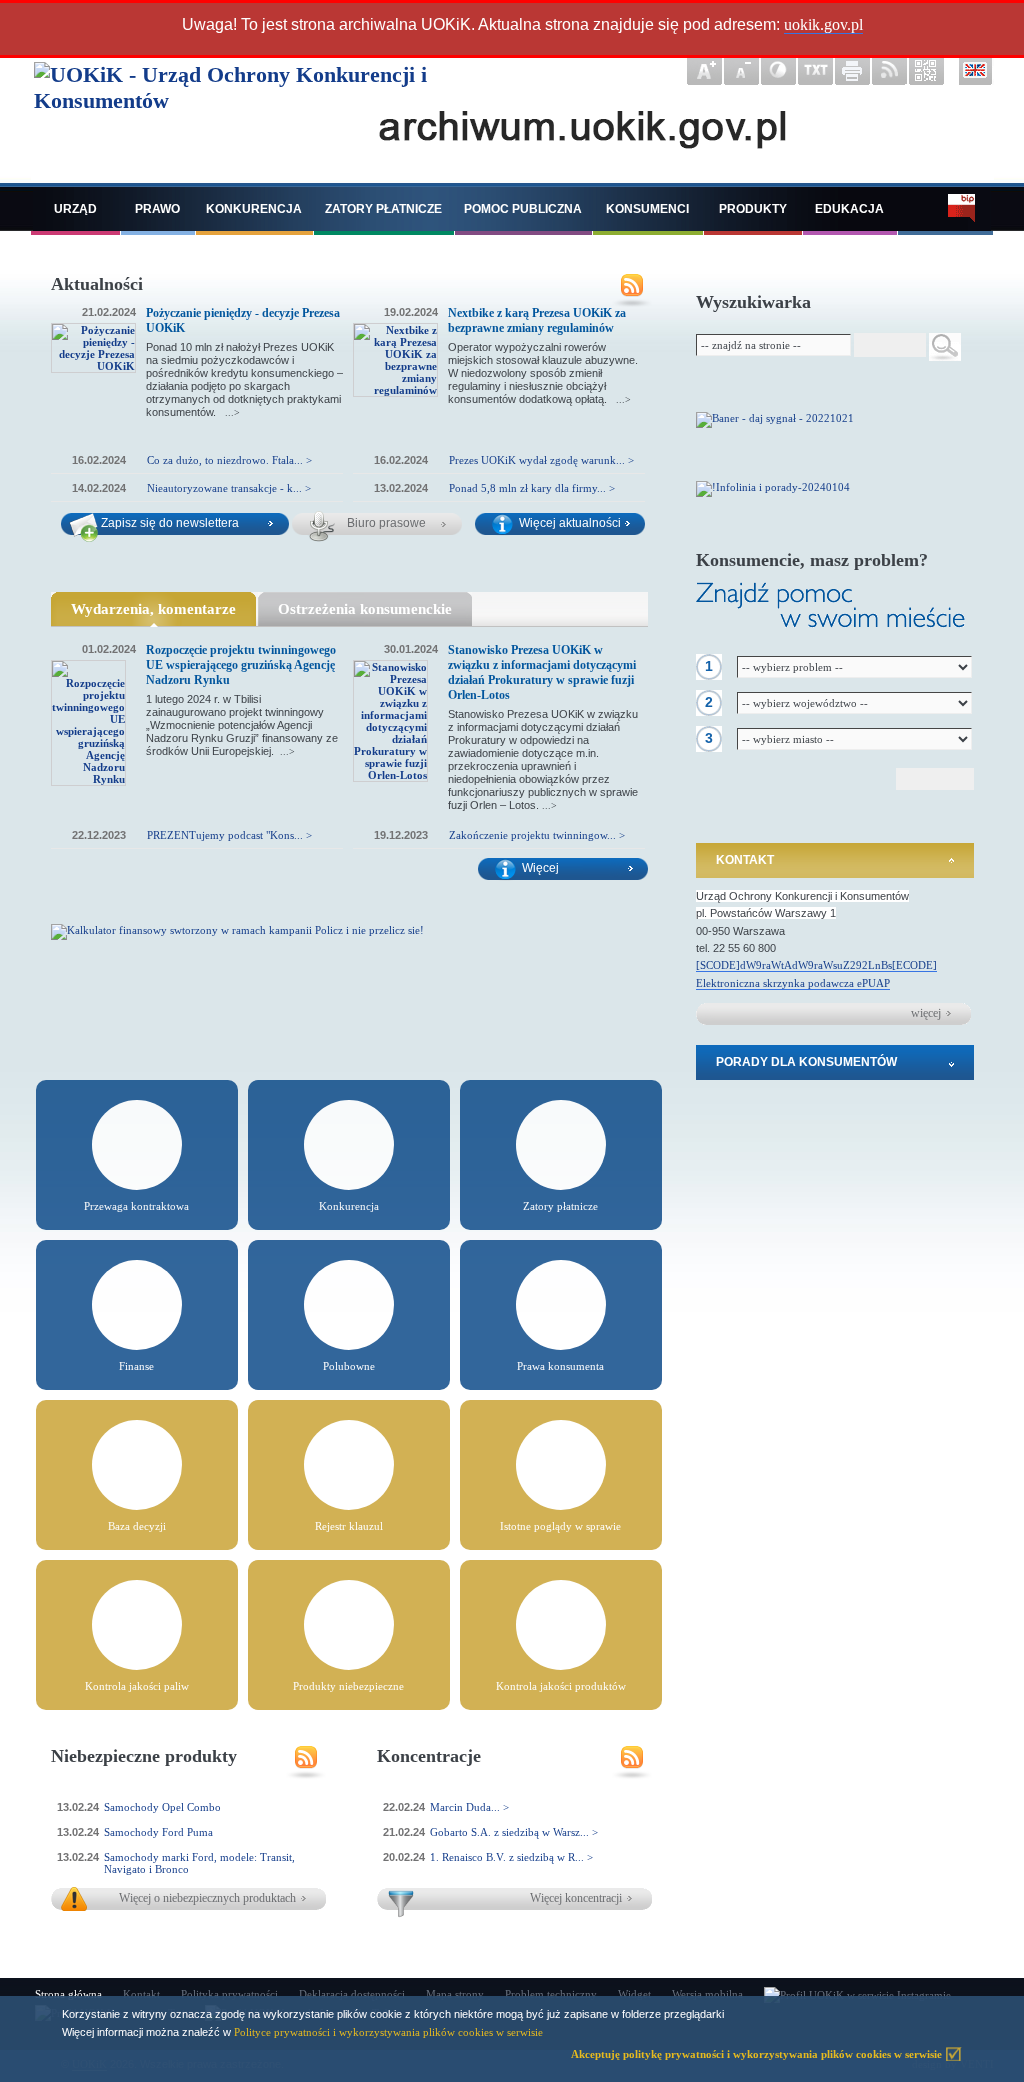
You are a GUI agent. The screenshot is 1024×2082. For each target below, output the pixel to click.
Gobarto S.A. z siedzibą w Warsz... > (514, 1832)
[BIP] (945, 211)
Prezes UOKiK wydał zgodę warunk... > (541, 460)
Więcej (540, 868)
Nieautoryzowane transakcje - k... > (229, 488)
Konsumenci (647, 209)
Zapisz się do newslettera (170, 523)
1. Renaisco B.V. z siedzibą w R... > (511, 1857)
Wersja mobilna (707, 1994)
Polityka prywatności (229, 1994)
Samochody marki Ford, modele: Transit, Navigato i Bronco (199, 1863)
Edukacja (849, 209)
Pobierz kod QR (926, 71)
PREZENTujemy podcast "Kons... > (229, 835)
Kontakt (745, 860)
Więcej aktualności (570, 523)
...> (232, 412)
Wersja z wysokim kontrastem (778, 71)
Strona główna (68, 1994)
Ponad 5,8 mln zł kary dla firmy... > (532, 488)
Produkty (753, 209)
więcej (926, 1013)
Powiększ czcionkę (704, 71)
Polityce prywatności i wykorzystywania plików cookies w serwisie (388, 2032)
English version (976, 71)
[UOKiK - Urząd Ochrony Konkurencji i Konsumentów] (274, 116)
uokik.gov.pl (823, 24)
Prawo (157, 209)
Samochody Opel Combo (162, 1807)
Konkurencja (254, 209)
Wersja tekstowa (815, 71)
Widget (634, 1994)
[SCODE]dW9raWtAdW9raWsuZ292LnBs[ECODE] (816, 965)
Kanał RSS (889, 71)
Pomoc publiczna (523, 209)
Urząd (75, 209)
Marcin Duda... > (469, 1807)
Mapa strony (455, 1994)
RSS (632, 292)
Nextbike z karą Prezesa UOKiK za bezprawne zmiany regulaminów (537, 320)
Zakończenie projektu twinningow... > (537, 835)
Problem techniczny (551, 1994)
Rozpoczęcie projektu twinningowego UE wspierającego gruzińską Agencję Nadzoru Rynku (241, 665)
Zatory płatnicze (383, 209)
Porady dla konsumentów (806, 1062)
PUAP (876, 983)
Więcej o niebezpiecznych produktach (207, 1898)
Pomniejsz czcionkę (741, 71)
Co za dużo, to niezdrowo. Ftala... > (229, 460)
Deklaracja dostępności (352, 1994)
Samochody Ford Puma (158, 1832)
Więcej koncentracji (576, 1898)
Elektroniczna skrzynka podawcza (776, 983)
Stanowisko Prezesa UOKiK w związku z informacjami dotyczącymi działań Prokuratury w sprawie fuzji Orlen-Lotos (542, 672)
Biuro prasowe (386, 523)
